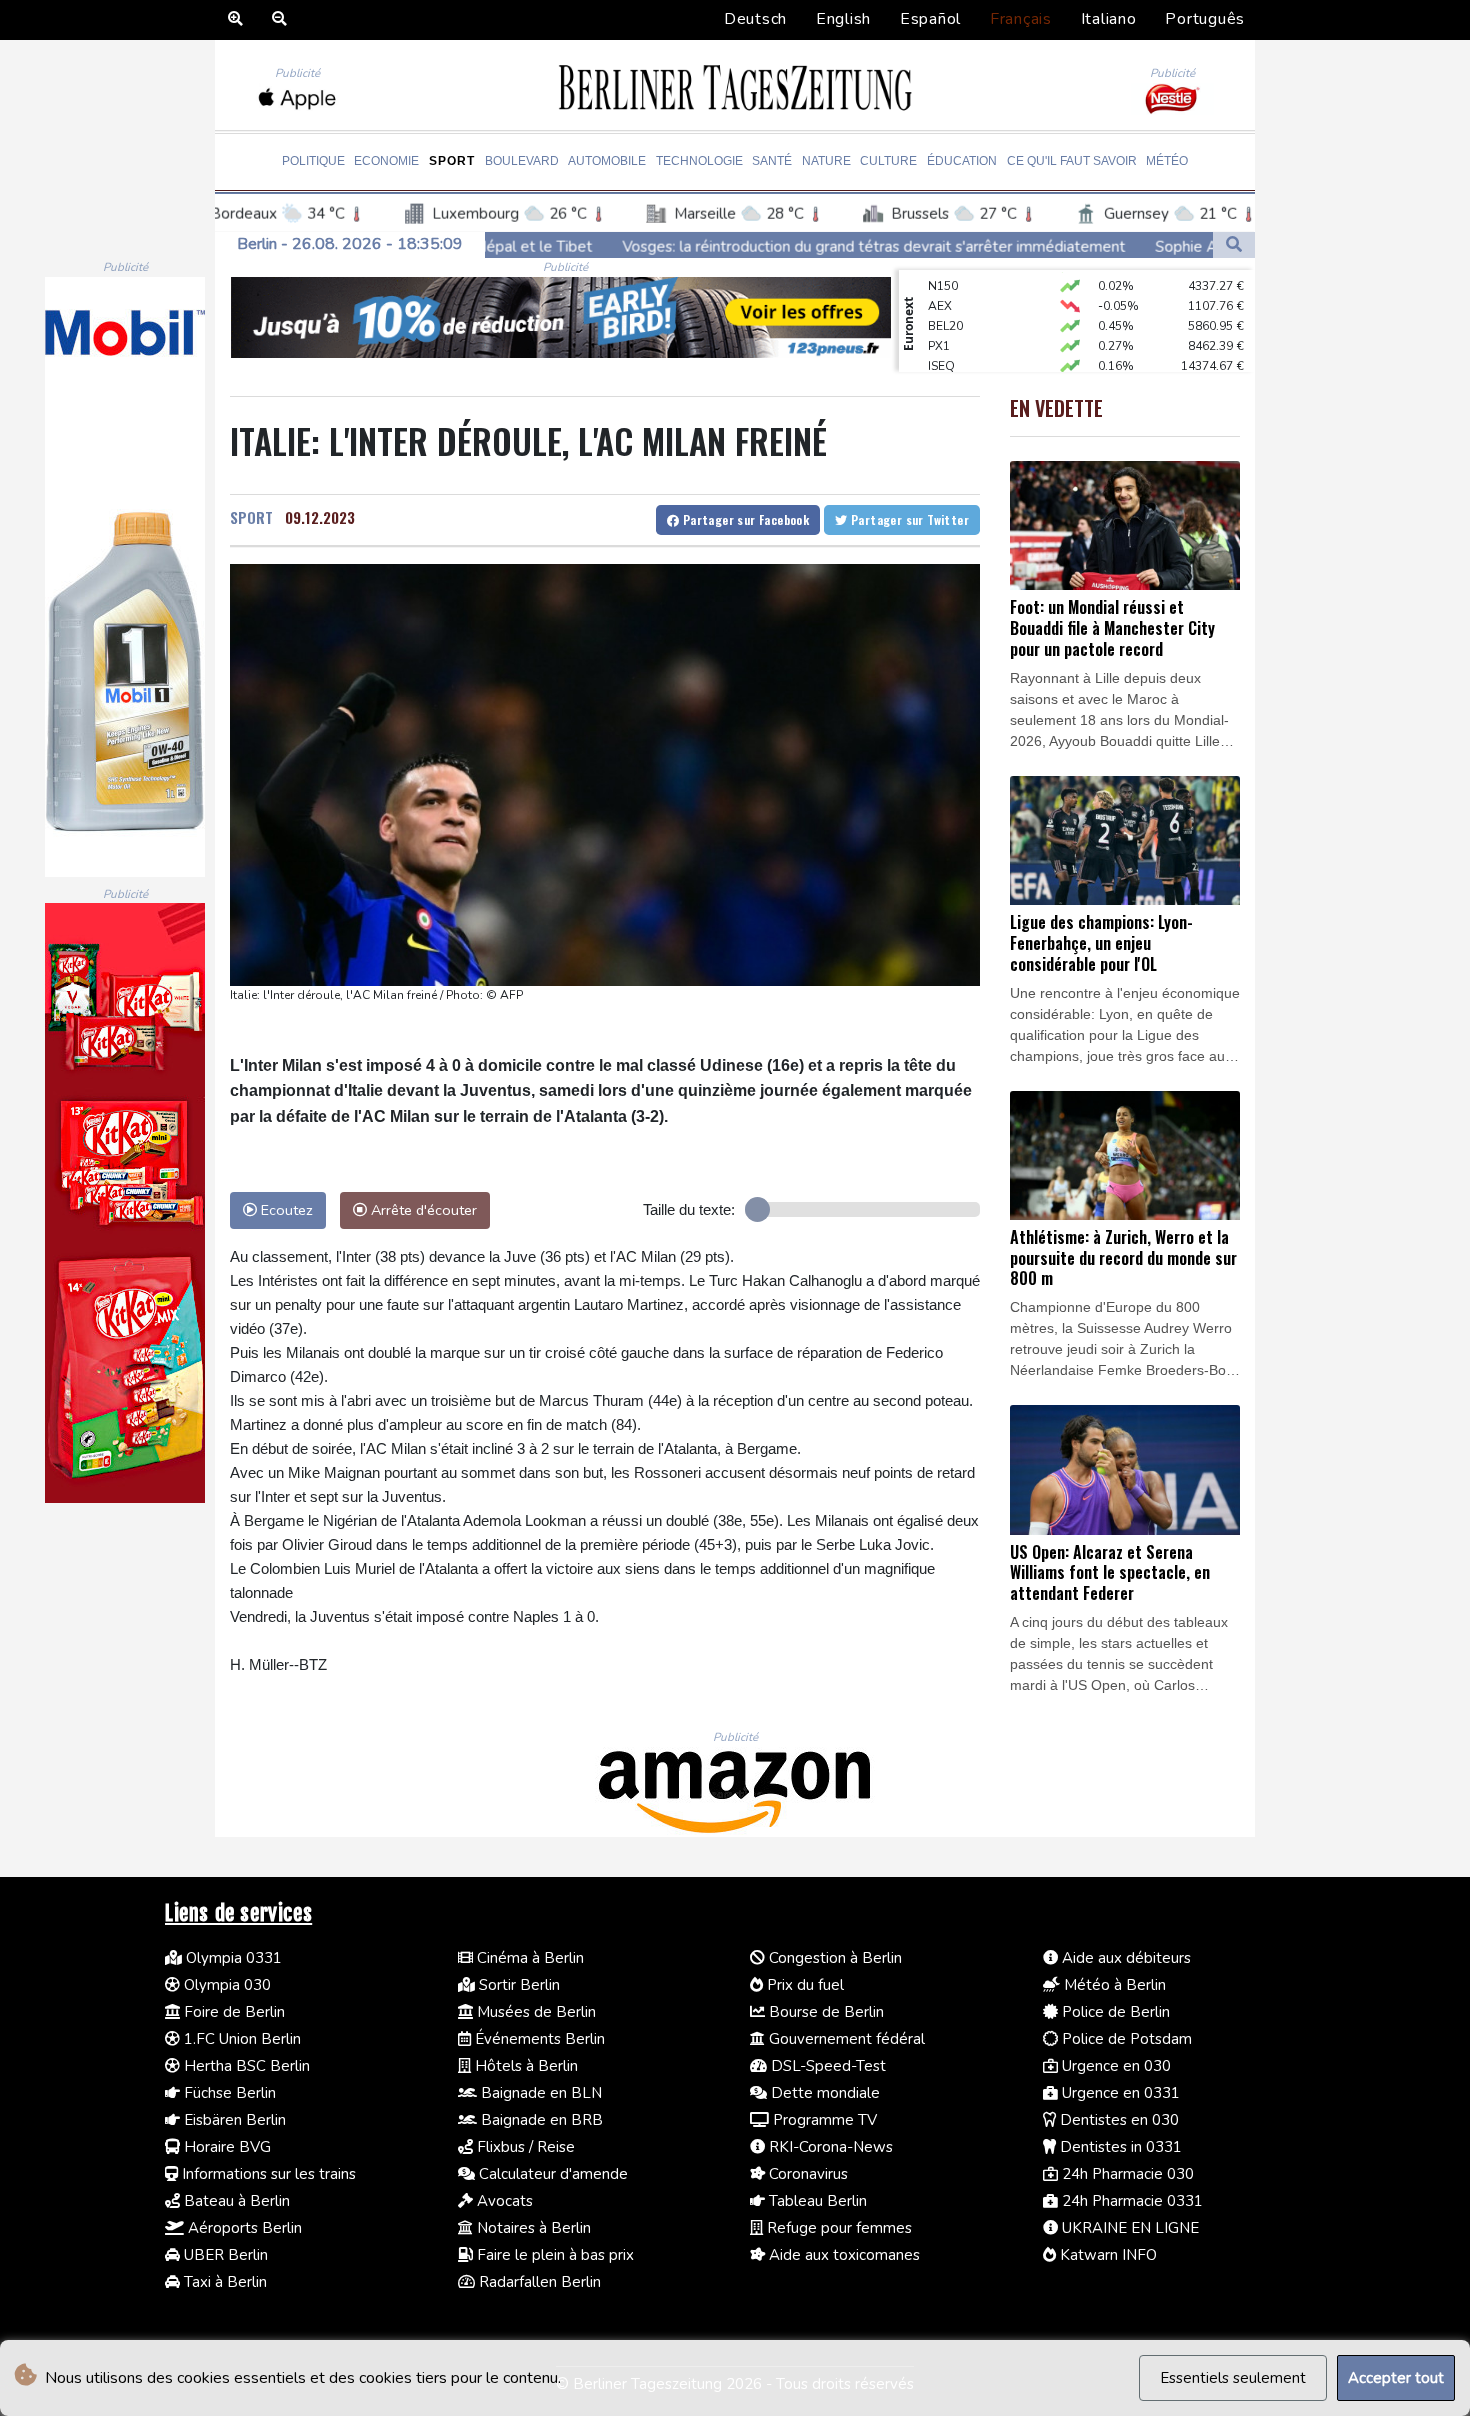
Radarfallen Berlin (538, 2282)
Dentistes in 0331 (1119, 2147)
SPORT (251, 517)
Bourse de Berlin (824, 2012)
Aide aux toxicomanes (842, 2255)
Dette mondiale (823, 2093)
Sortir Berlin (517, 1985)
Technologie (699, 161)
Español (930, 19)
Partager (744, 519)
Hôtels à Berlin (524, 2066)
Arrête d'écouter (422, 1210)
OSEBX (948, 358)
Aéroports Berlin (243, 2228)
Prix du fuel (803, 1985)
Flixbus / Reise (524, 2147)
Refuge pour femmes (837, 2228)
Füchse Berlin (228, 2093)
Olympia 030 (225, 1985)
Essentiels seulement (1233, 2378)
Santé (772, 161)
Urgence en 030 (1114, 2066)
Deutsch (755, 19)
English (843, 19)
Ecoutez (285, 1210)
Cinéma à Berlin (528, 1958)
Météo (1167, 161)
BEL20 (945, 298)
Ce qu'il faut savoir (1072, 161)
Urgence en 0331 (1119, 2093)
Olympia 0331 (232, 1958)
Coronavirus (806, 2174)
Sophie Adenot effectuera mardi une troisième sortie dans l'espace (1169, 247)
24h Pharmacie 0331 (1130, 2201)
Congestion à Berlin (833, 1958)
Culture (888, 161)
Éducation (962, 161)
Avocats (503, 2201)
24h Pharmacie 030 (1126, 2174)
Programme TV (823, 2120)
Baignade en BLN (539, 2093)
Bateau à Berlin (235, 2201)
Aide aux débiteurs (1124, 1958)
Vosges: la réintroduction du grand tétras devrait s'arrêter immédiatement (660, 247)
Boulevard (522, 161)
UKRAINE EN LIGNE (1128, 2228)
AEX (940, 278)
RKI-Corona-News (829, 2147)
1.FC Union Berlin (240, 2039)
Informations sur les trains (267, 2174)
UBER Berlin (224, 2255)
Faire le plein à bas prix (553, 2255)
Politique (313, 161)
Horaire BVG (225, 2147)
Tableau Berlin (816, 2201)
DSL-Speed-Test (826, 2066)
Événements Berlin (538, 2039)
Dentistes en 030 (1117, 2120)
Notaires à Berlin (532, 2228)
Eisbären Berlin (233, 2120)
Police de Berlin (1114, 2012)
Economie (386, 161)
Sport (452, 161)
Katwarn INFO (1106, 2255)
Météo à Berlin (1113, 1985)
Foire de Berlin (232, 2012)
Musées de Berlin (534, 2012)
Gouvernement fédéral (845, 2039)
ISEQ (941, 338)
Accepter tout (1396, 2378)
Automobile (607, 161)
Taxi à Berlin (223, 2282)
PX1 (939, 318)
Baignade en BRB (540, 2120)
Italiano (1109, 19)
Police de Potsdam (1125, 2039)
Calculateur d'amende (551, 2174)
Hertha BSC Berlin (245, 2066)
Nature (826, 161)
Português (1205, 19)
